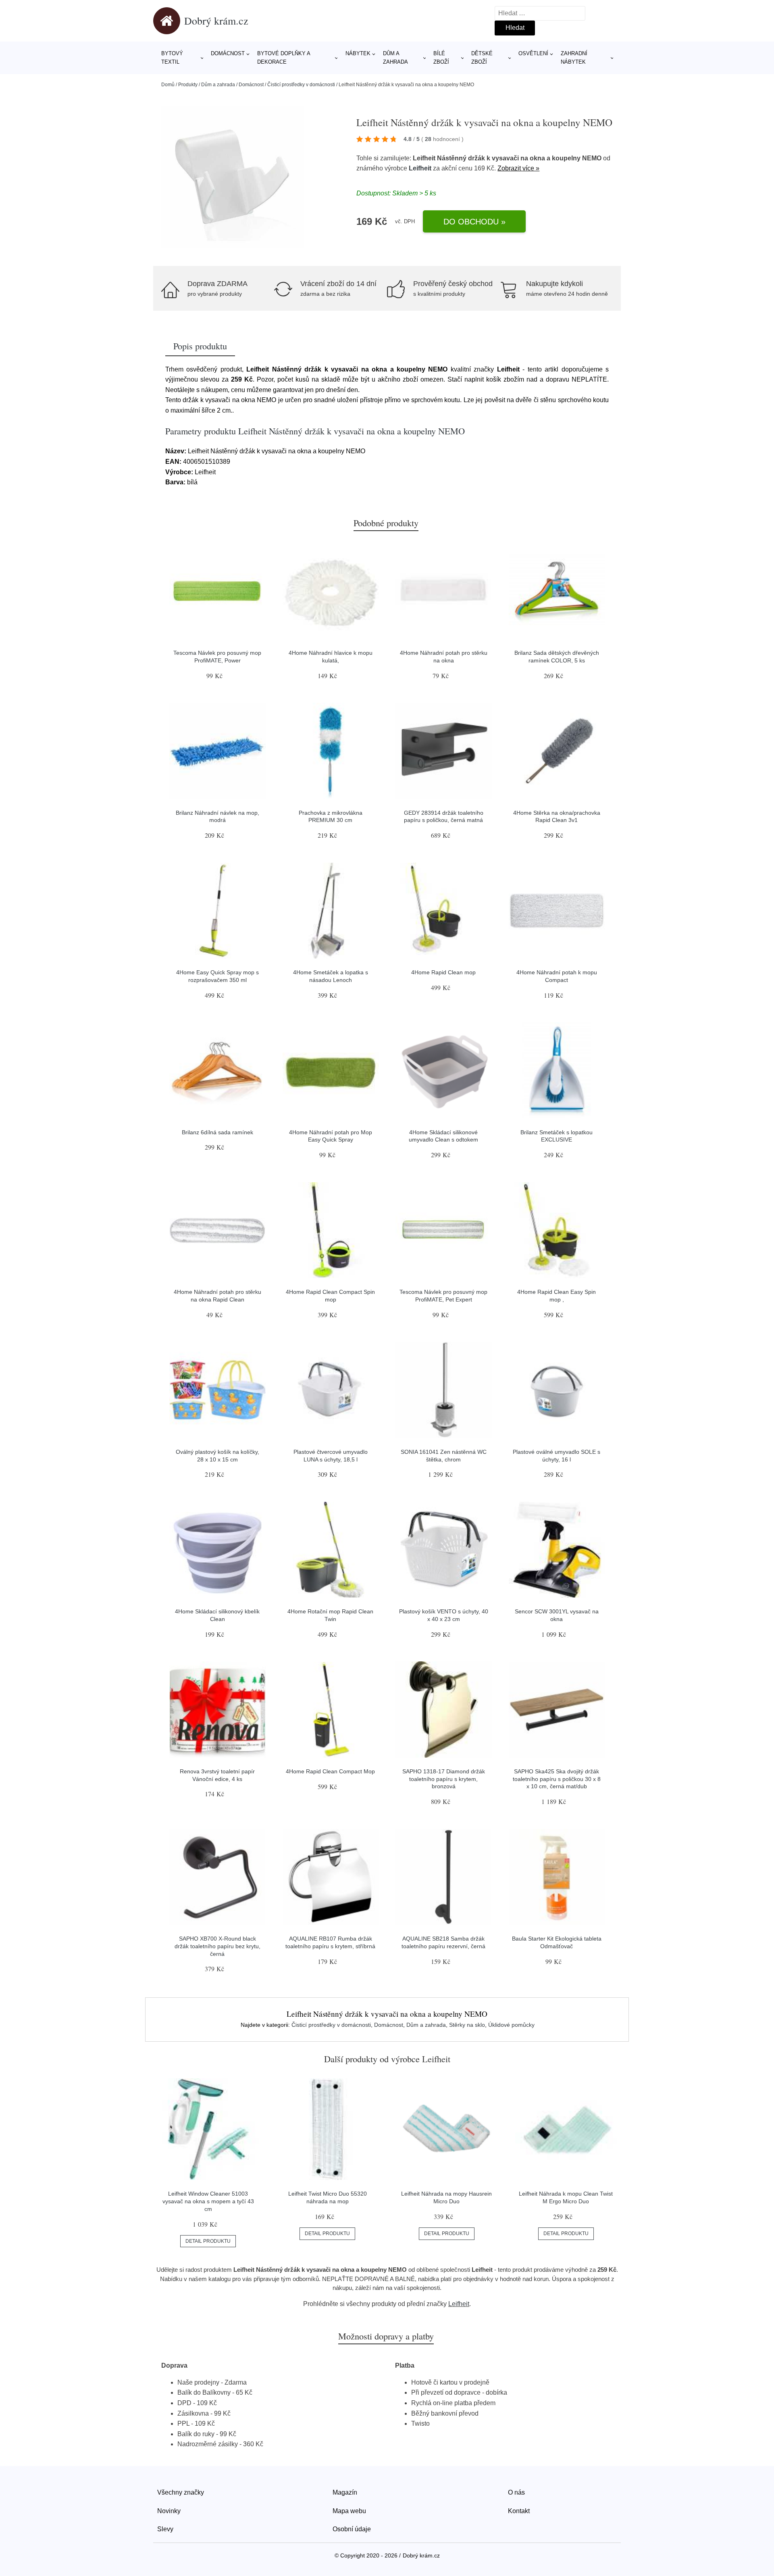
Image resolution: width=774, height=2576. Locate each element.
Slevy (165, 2529)
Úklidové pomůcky (511, 2025)
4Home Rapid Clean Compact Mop (330, 1771)
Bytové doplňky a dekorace (284, 58)
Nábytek (358, 53)
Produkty (188, 85)
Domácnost (228, 53)
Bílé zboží (441, 58)
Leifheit (420, 168)
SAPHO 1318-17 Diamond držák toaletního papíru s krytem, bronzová (444, 1779)
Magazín (345, 2492)
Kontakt (519, 2511)
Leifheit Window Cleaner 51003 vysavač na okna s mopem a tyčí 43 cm (208, 2201)
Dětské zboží (482, 58)
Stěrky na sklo (467, 2025)
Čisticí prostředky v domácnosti (301, 85)
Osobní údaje (352, 2529)
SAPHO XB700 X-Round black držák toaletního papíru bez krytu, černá (217, 1946)
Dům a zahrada (395, 58)
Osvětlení (533, 53)
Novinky (169, 2511)
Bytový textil (172, 58)
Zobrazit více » (518, 168)
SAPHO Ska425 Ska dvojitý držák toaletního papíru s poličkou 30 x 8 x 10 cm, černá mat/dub (557, 1779)
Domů (168, 85)
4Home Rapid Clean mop (443, 972)
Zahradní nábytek (574, 58)
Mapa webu (349, 2511)
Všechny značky (181, 2492)
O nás (516, 2492)
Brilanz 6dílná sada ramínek (217, 1132)
